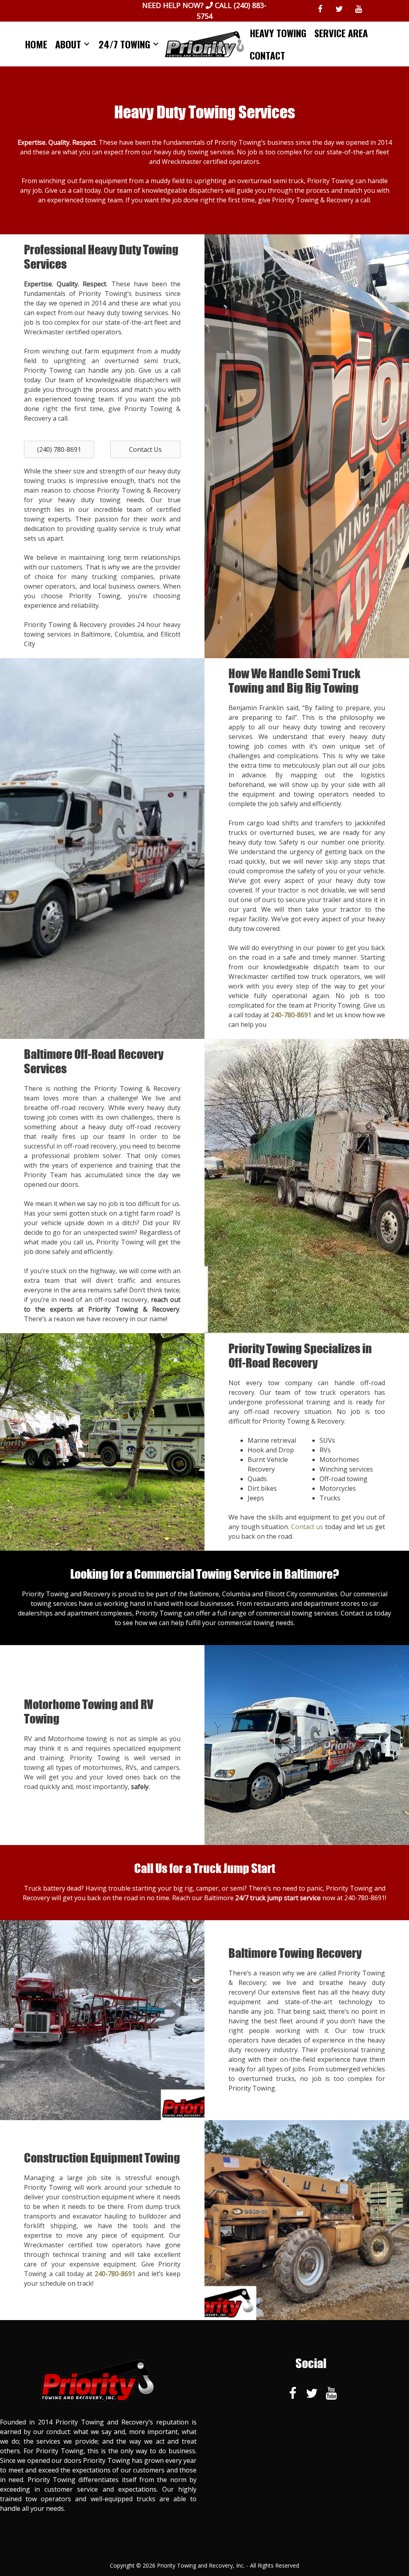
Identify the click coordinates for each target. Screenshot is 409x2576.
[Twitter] (339, 9)
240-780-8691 (365, 1898)
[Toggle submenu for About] (87, 44)
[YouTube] (358, 9)
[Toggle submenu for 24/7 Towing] (156, 44)
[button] (59, 449)
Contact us (307, 1527)
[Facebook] (320, 9)
